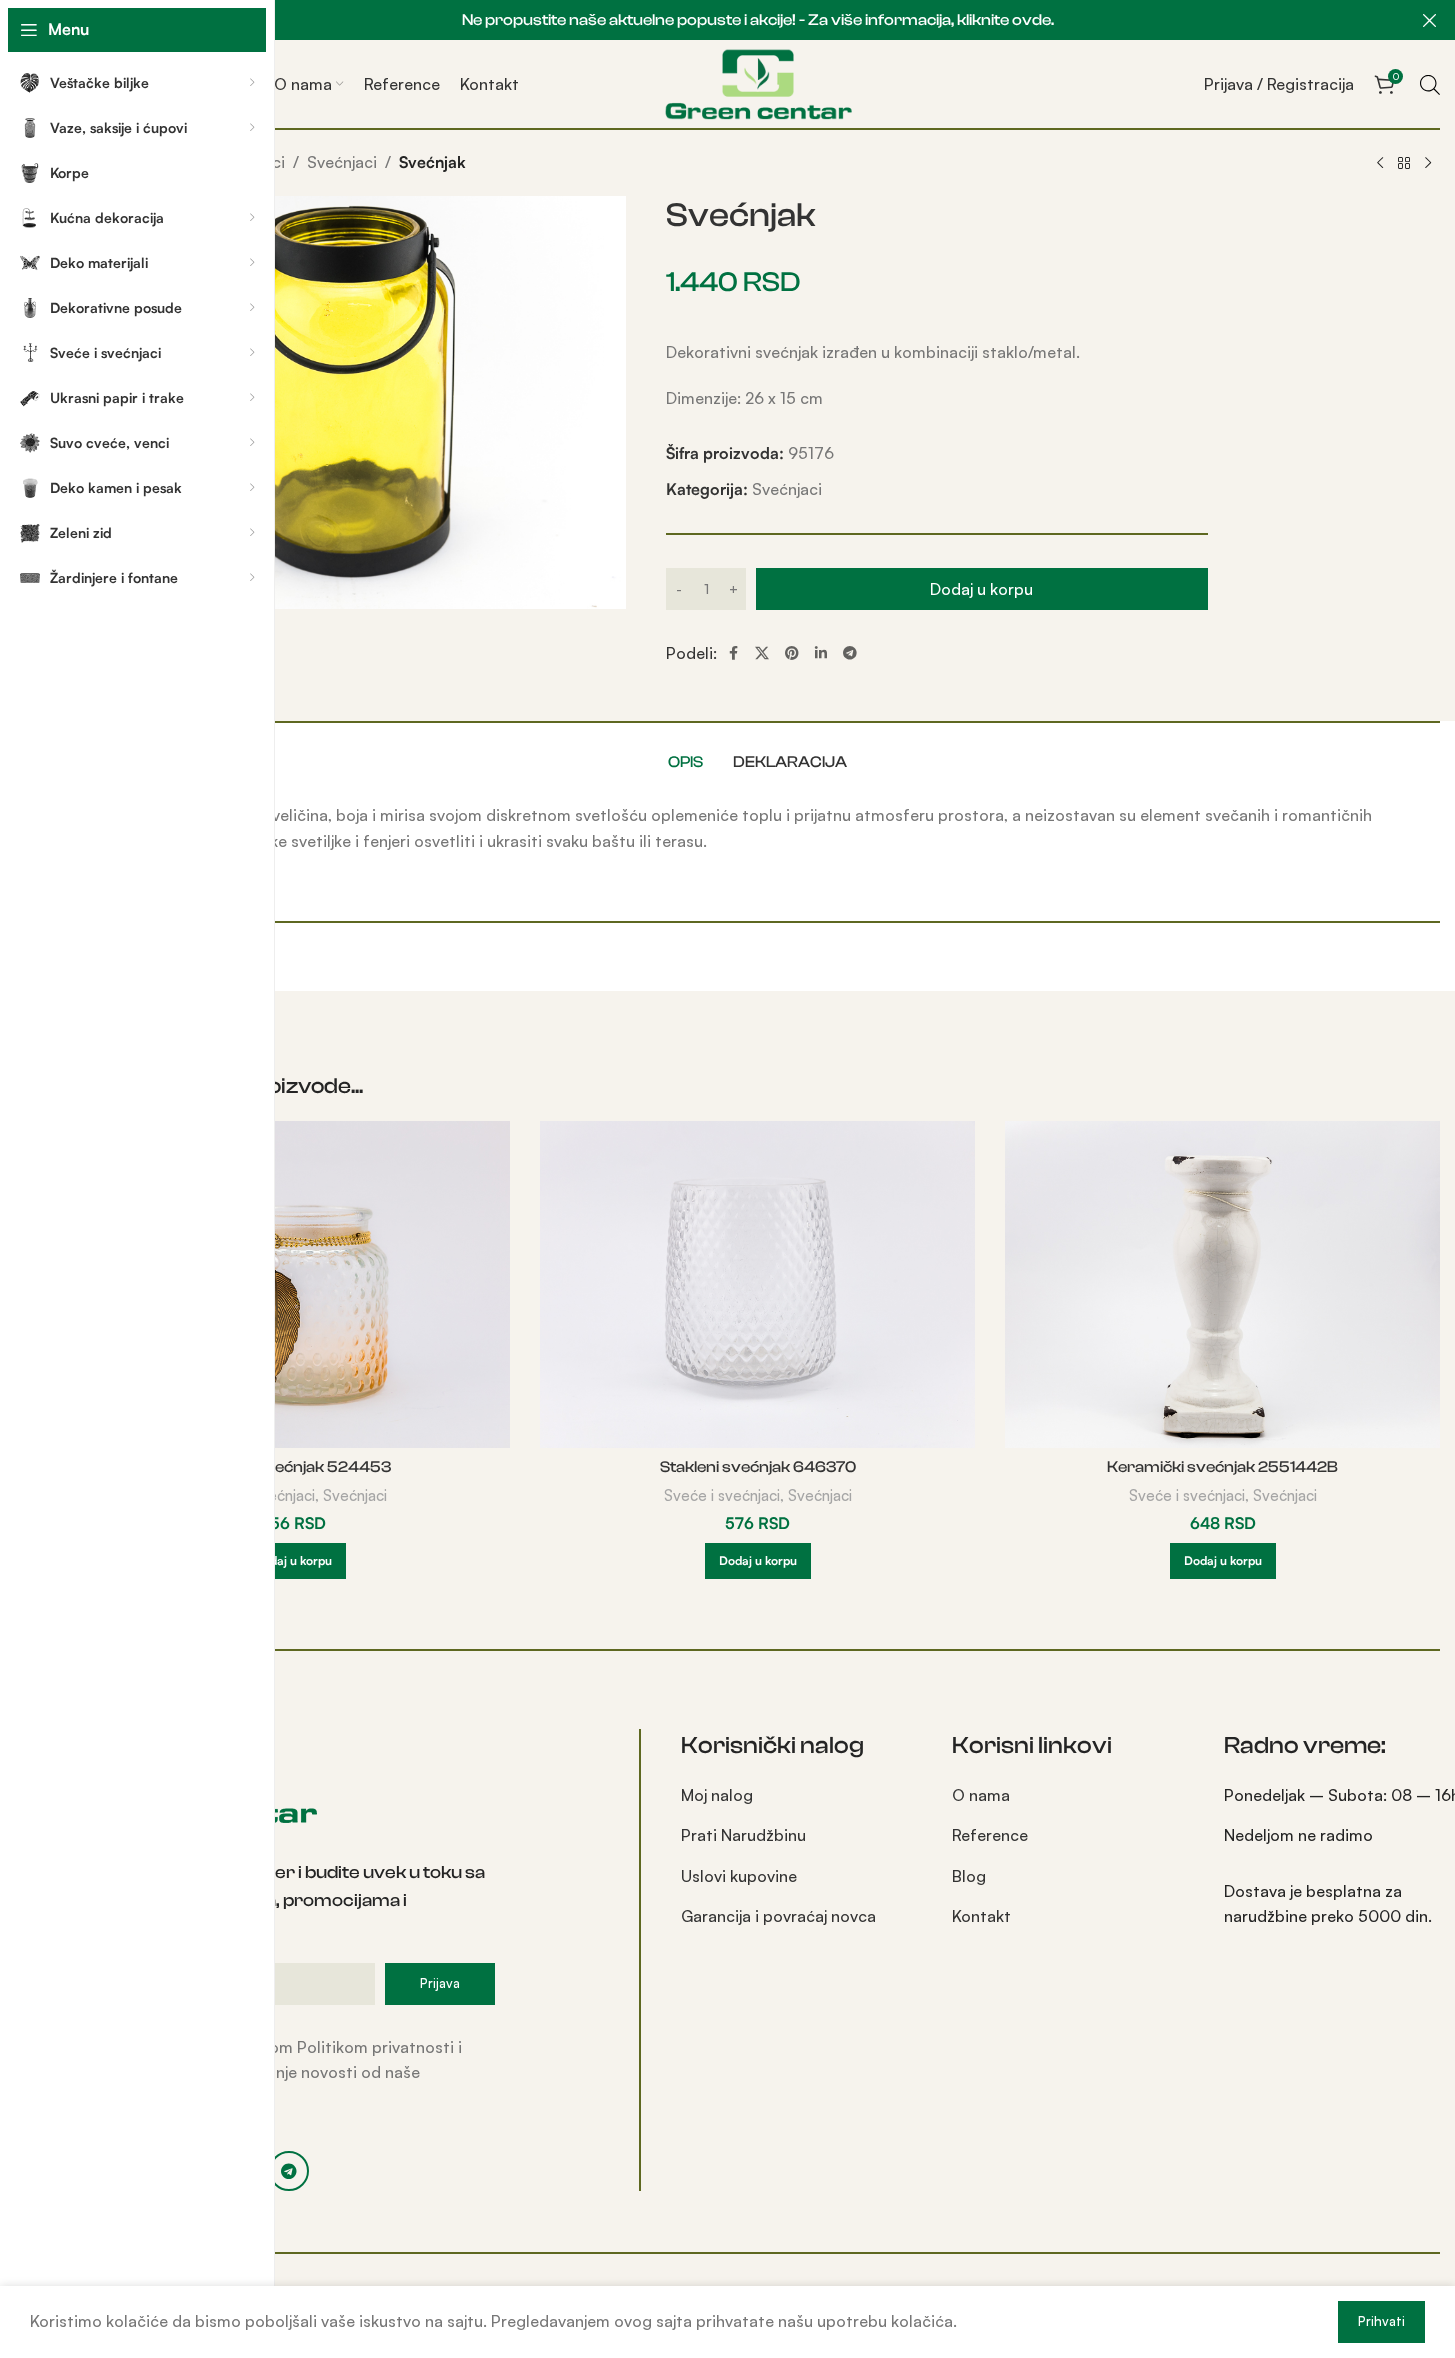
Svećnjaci (342, 162)
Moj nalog (717, 1795)
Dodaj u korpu (981, 589)
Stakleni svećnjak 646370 (758, 1467)
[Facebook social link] (733, 653)
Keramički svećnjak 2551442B (1222, 1467)
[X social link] (762, 653)
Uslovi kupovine (739, 1876)
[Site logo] (758, 82)
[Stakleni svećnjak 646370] (757, 1284)
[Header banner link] (757, 20)
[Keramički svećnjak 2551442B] (1222, 1284)
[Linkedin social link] (821, 653)
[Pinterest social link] (792, 653)
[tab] (685, 762)
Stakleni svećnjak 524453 (292, 1467)
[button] (293, 1561)
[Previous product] (1380, 164)
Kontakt (981, 1916)
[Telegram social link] (850, 653)
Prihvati (1381, 2321)
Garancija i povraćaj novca (778, 1916)
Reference (990, 1835)
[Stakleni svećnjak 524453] (292, 1284)
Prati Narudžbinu (743, 1835)
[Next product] (1428, 164)
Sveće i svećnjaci (722, 1495)
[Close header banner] (1430, 20)
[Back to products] (1404, 164)
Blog (969, 1876)
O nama (981, 1795)
